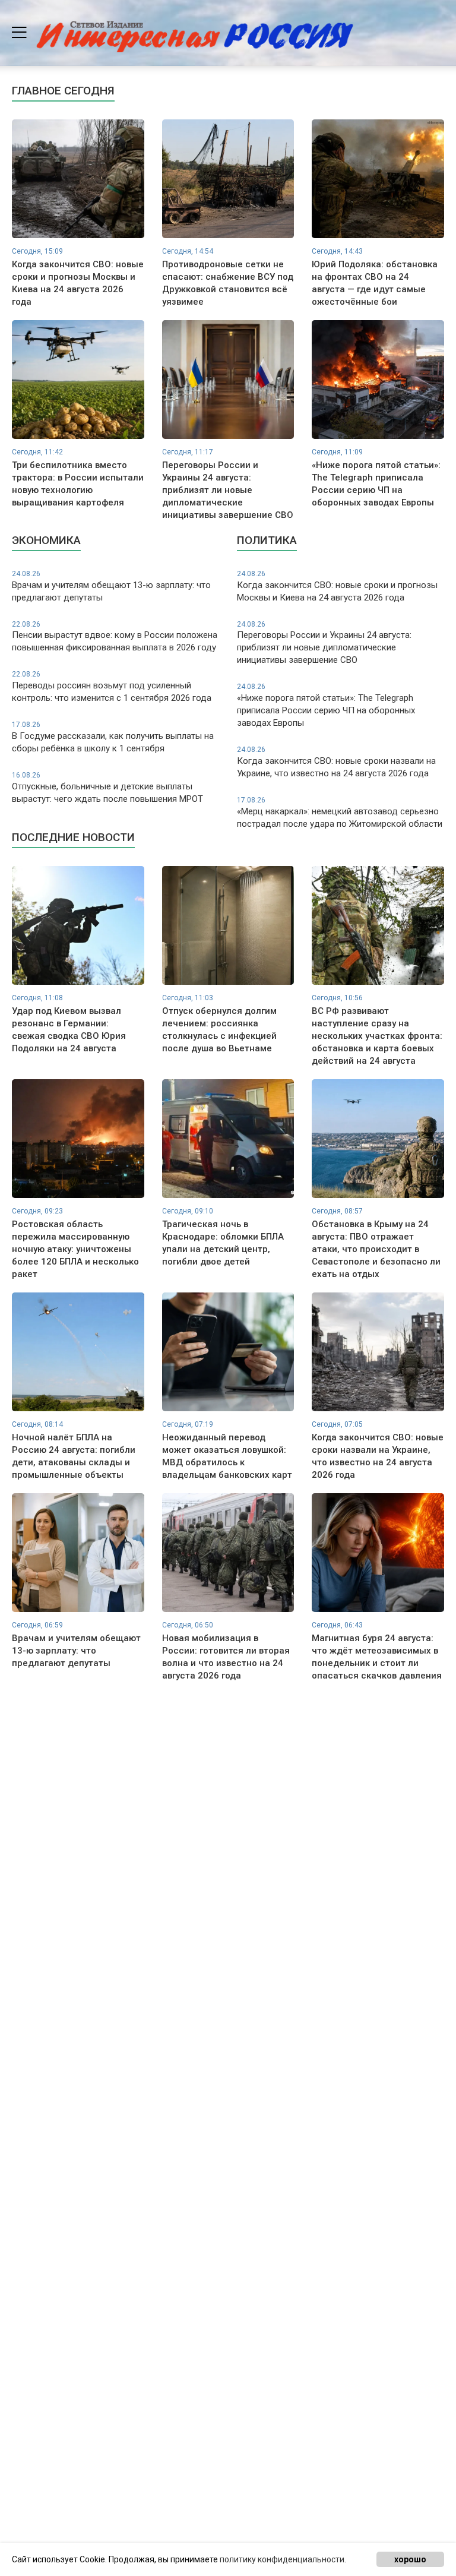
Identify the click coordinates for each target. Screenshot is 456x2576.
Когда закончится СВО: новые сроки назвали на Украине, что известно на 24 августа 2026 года (336, 762)
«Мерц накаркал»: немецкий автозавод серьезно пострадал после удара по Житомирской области (340, 813)
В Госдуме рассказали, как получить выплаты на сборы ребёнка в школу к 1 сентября (113, 737)
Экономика (46, 540)
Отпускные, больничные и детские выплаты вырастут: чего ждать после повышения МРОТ (107, 788)
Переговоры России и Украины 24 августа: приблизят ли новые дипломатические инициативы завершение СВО (324, 643)
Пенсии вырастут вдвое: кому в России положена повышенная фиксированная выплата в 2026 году (115, 637)
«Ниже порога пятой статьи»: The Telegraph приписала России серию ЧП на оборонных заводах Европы (326, 705)
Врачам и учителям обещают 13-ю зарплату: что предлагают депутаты (111, 586)
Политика (267, 540)
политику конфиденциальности (282, 2559)
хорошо (410, 2559)
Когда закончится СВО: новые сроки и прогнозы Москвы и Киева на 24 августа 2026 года (337, 586)
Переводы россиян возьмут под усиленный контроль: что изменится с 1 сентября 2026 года (112, 687)
